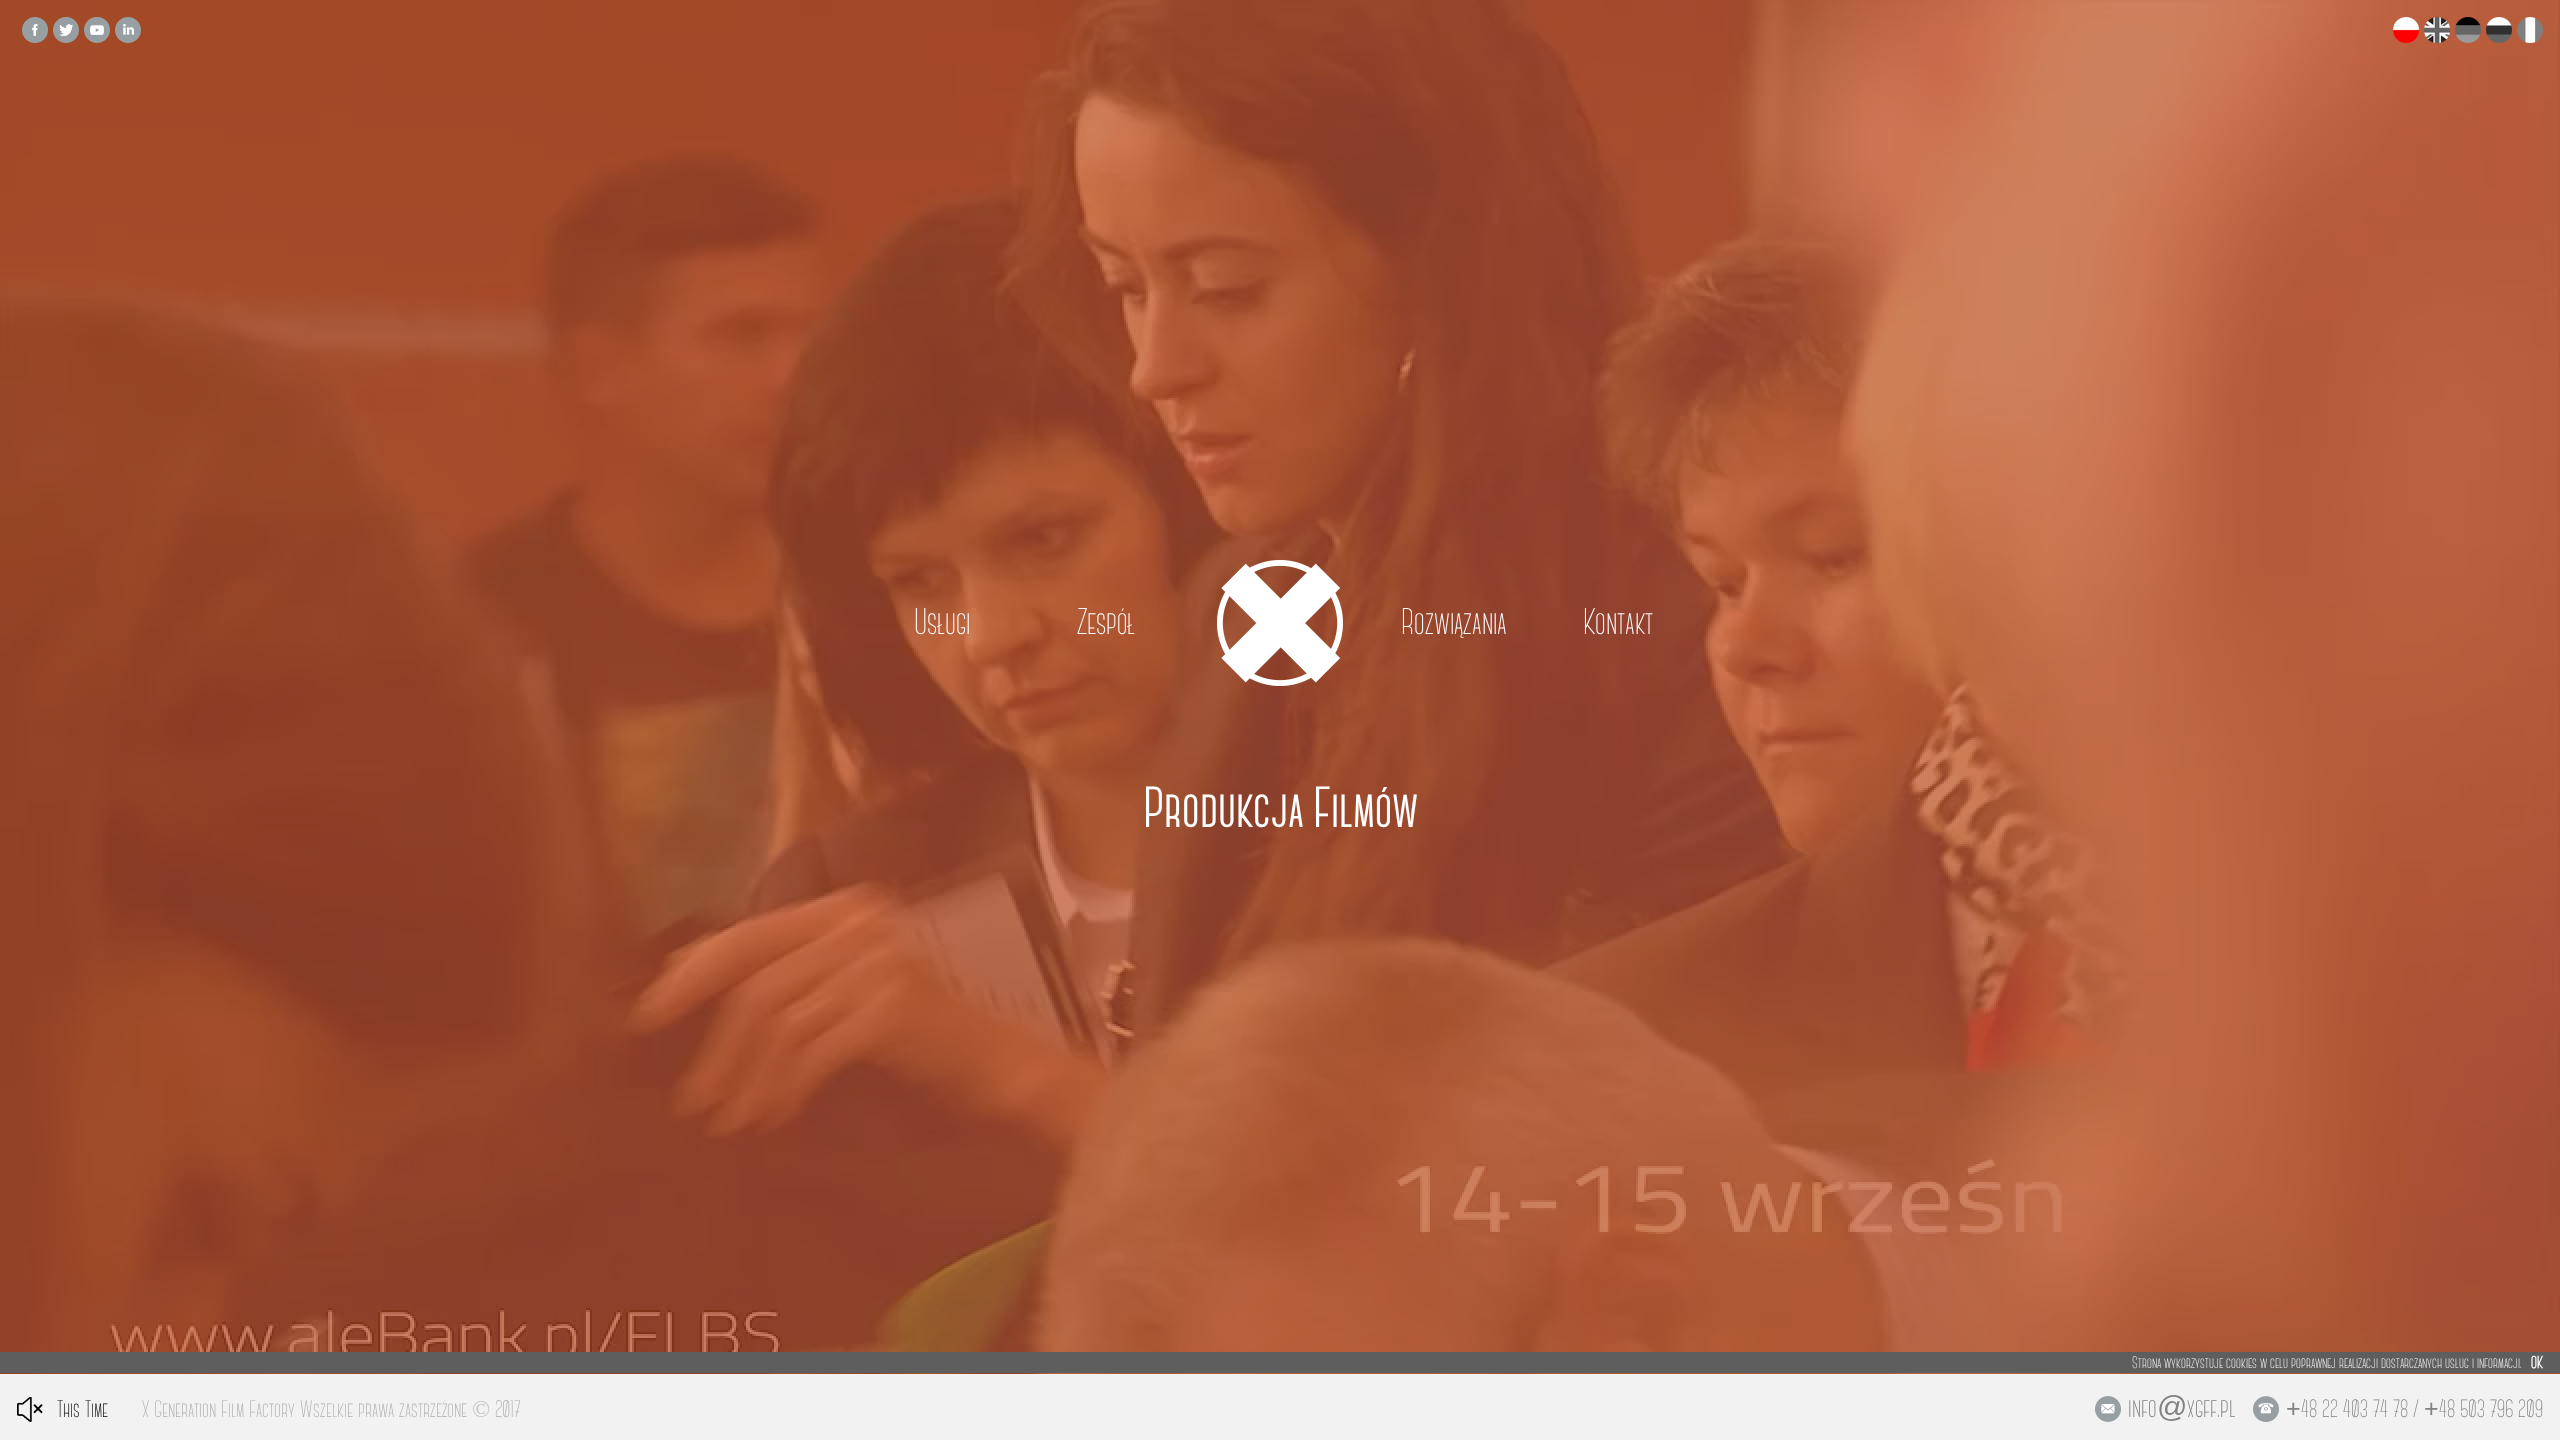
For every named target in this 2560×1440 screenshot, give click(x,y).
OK (2537, 1362)
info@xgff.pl (2182, 1408)
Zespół (1106, 622)
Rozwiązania (1454, 622)
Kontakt (1618, 622)
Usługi (942, 622)
